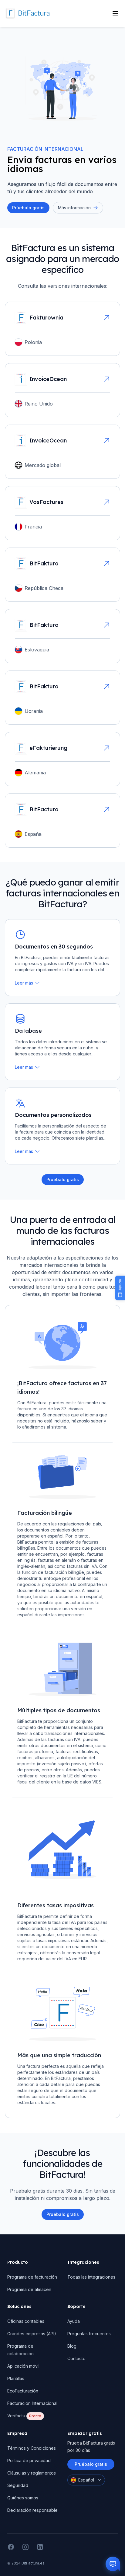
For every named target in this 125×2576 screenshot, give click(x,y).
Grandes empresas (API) (32, 2334)
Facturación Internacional (32, 2403)
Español (86, 2480)
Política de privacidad (29, 2460)
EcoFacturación (23, 2391)
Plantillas (16, 2378)
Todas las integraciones (91, 2277)
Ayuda (74, 2321)
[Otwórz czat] (113, 2564)
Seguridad (18, 2485)
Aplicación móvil (23, 2366)
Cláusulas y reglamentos (32, 2473)
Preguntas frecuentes (89, 2334)
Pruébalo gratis (63, 2214)
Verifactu (24, 2416)
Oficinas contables (26, 2321)
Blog (72, 2346)
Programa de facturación (32, 2277)
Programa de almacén (29, 2289)
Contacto (76, 2358)
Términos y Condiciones (32, 2448)
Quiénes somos (23, 2498)
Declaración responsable (32, 2510)
